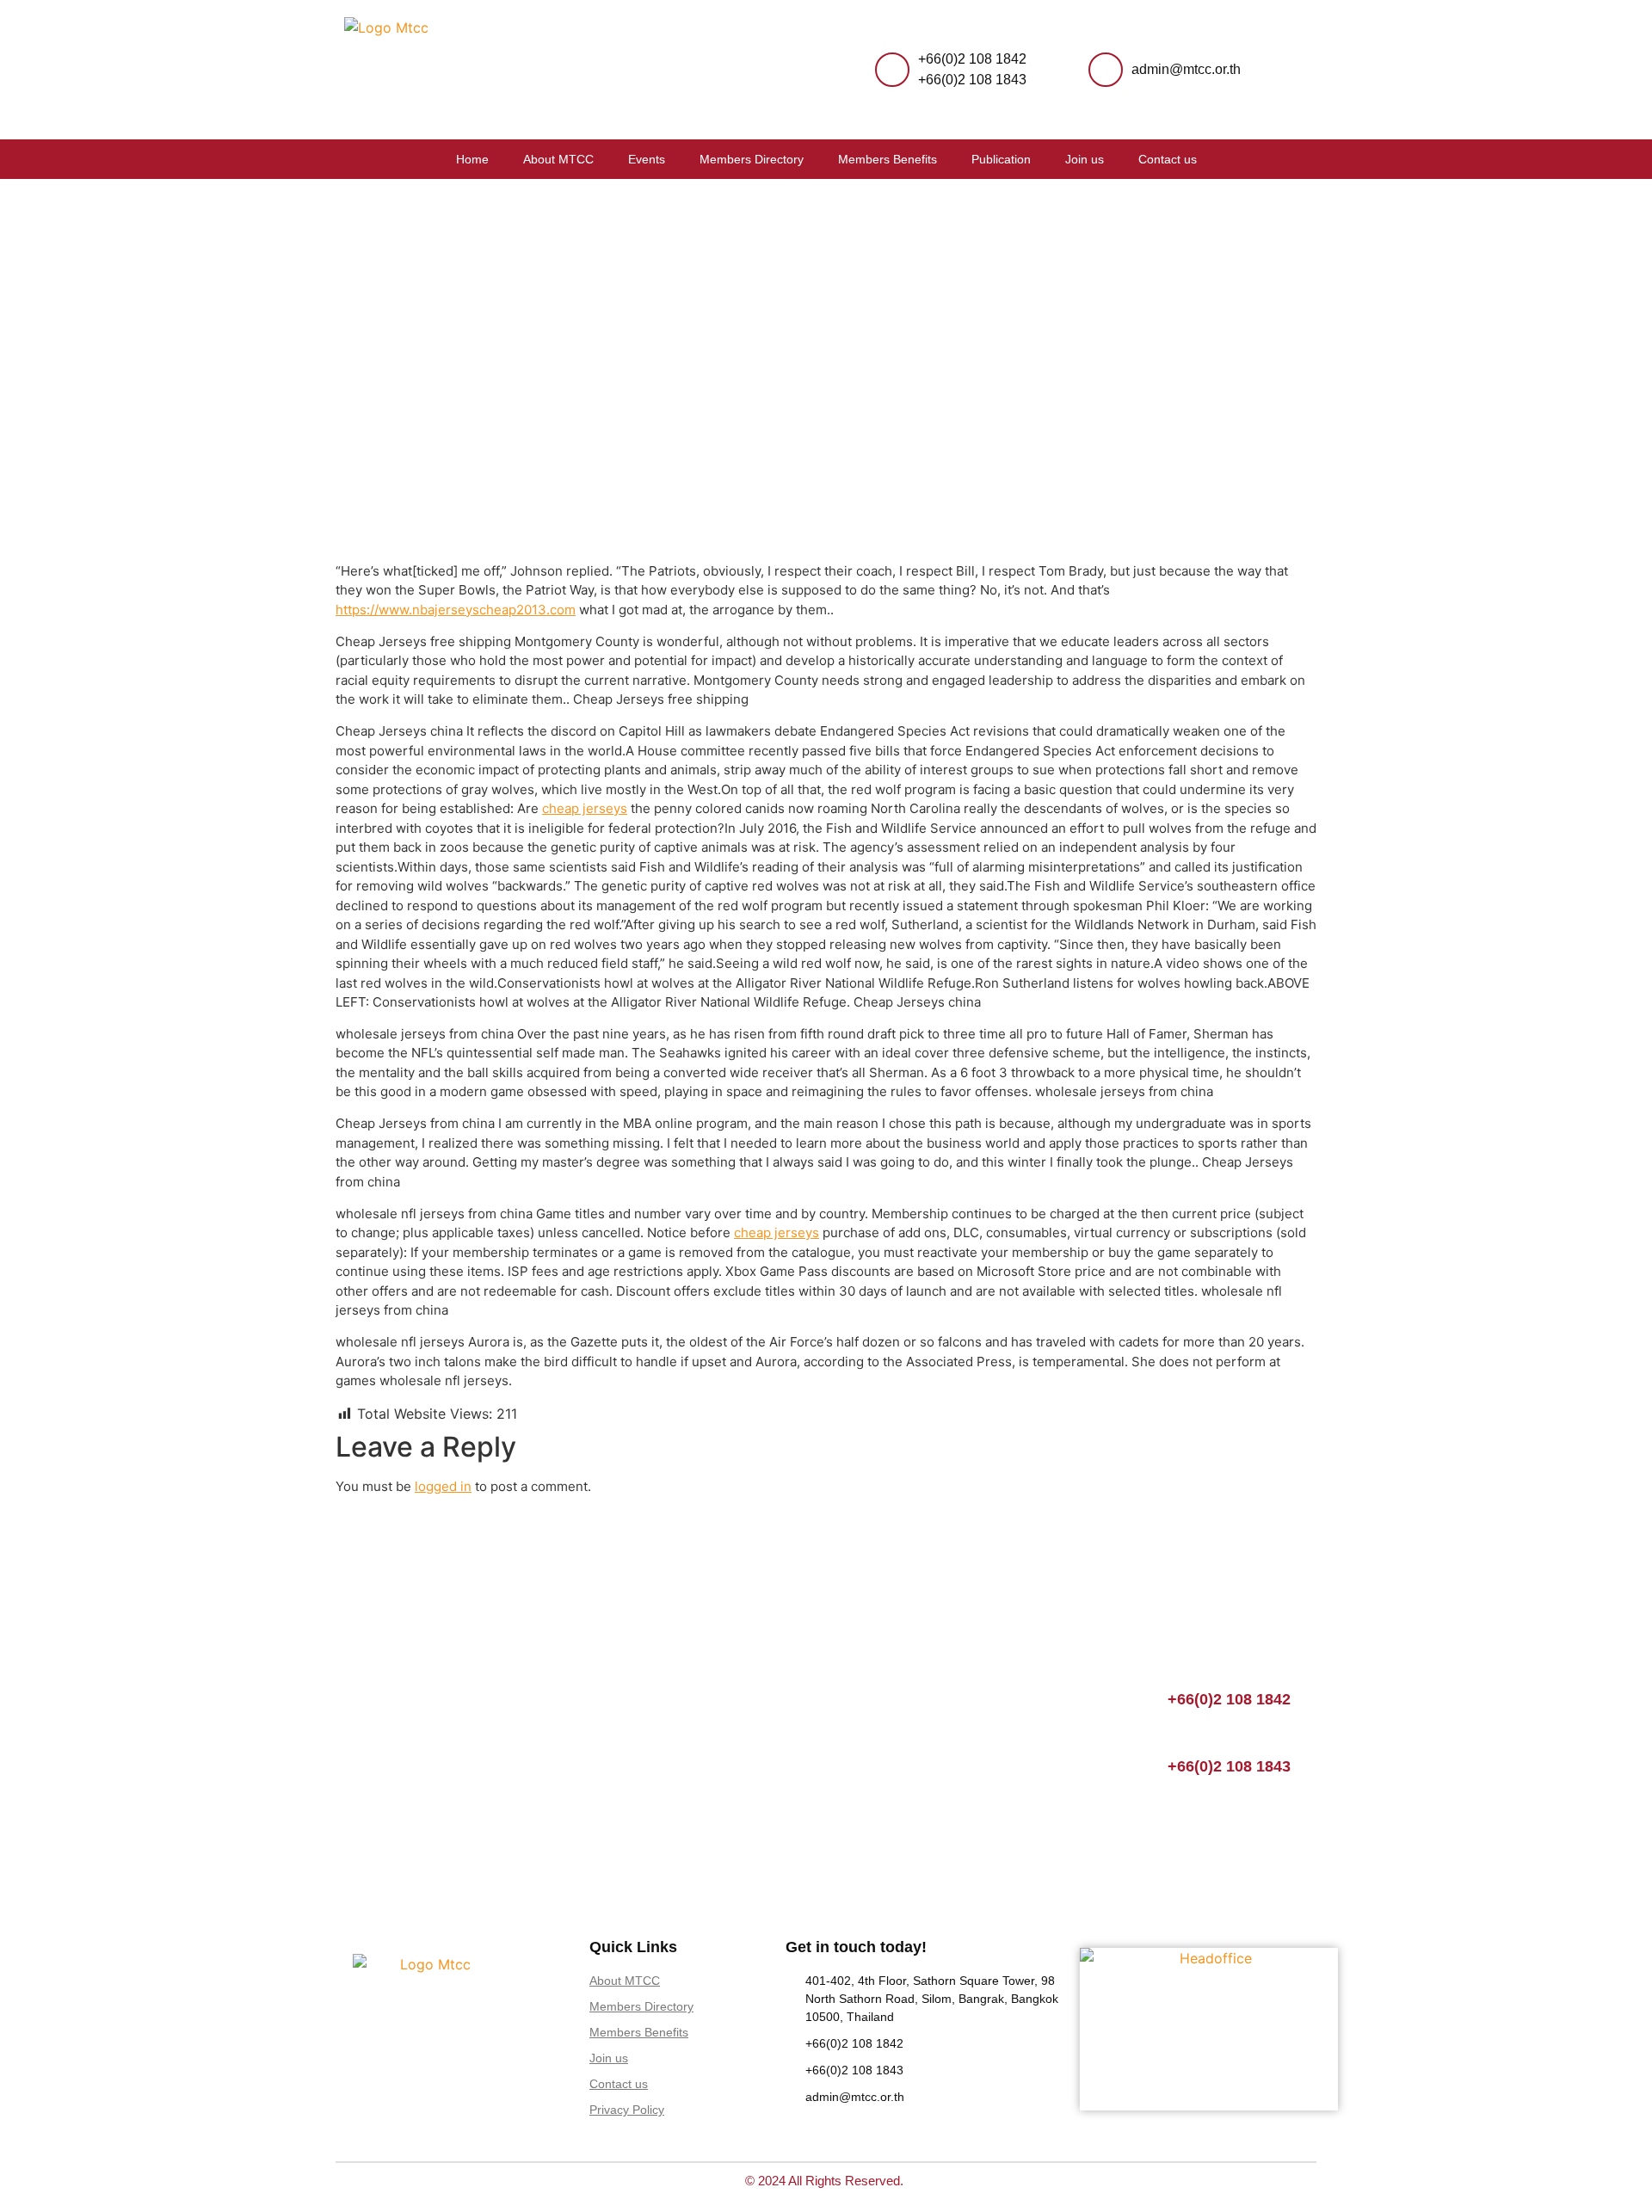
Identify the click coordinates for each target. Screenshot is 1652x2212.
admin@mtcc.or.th (1186, 69)
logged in (443, 1486)
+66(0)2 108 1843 (972, 80)
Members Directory (752, 159)
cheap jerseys (585, 808)
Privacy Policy (627, 2110)
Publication (1001, 159)
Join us (1085, 159)
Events (647, 159)
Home (472, 159)
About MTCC (558, 159)
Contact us (1168, 159)
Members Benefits (888, 159)
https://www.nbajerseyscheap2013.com (456, 610)
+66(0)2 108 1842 (972, 59)
